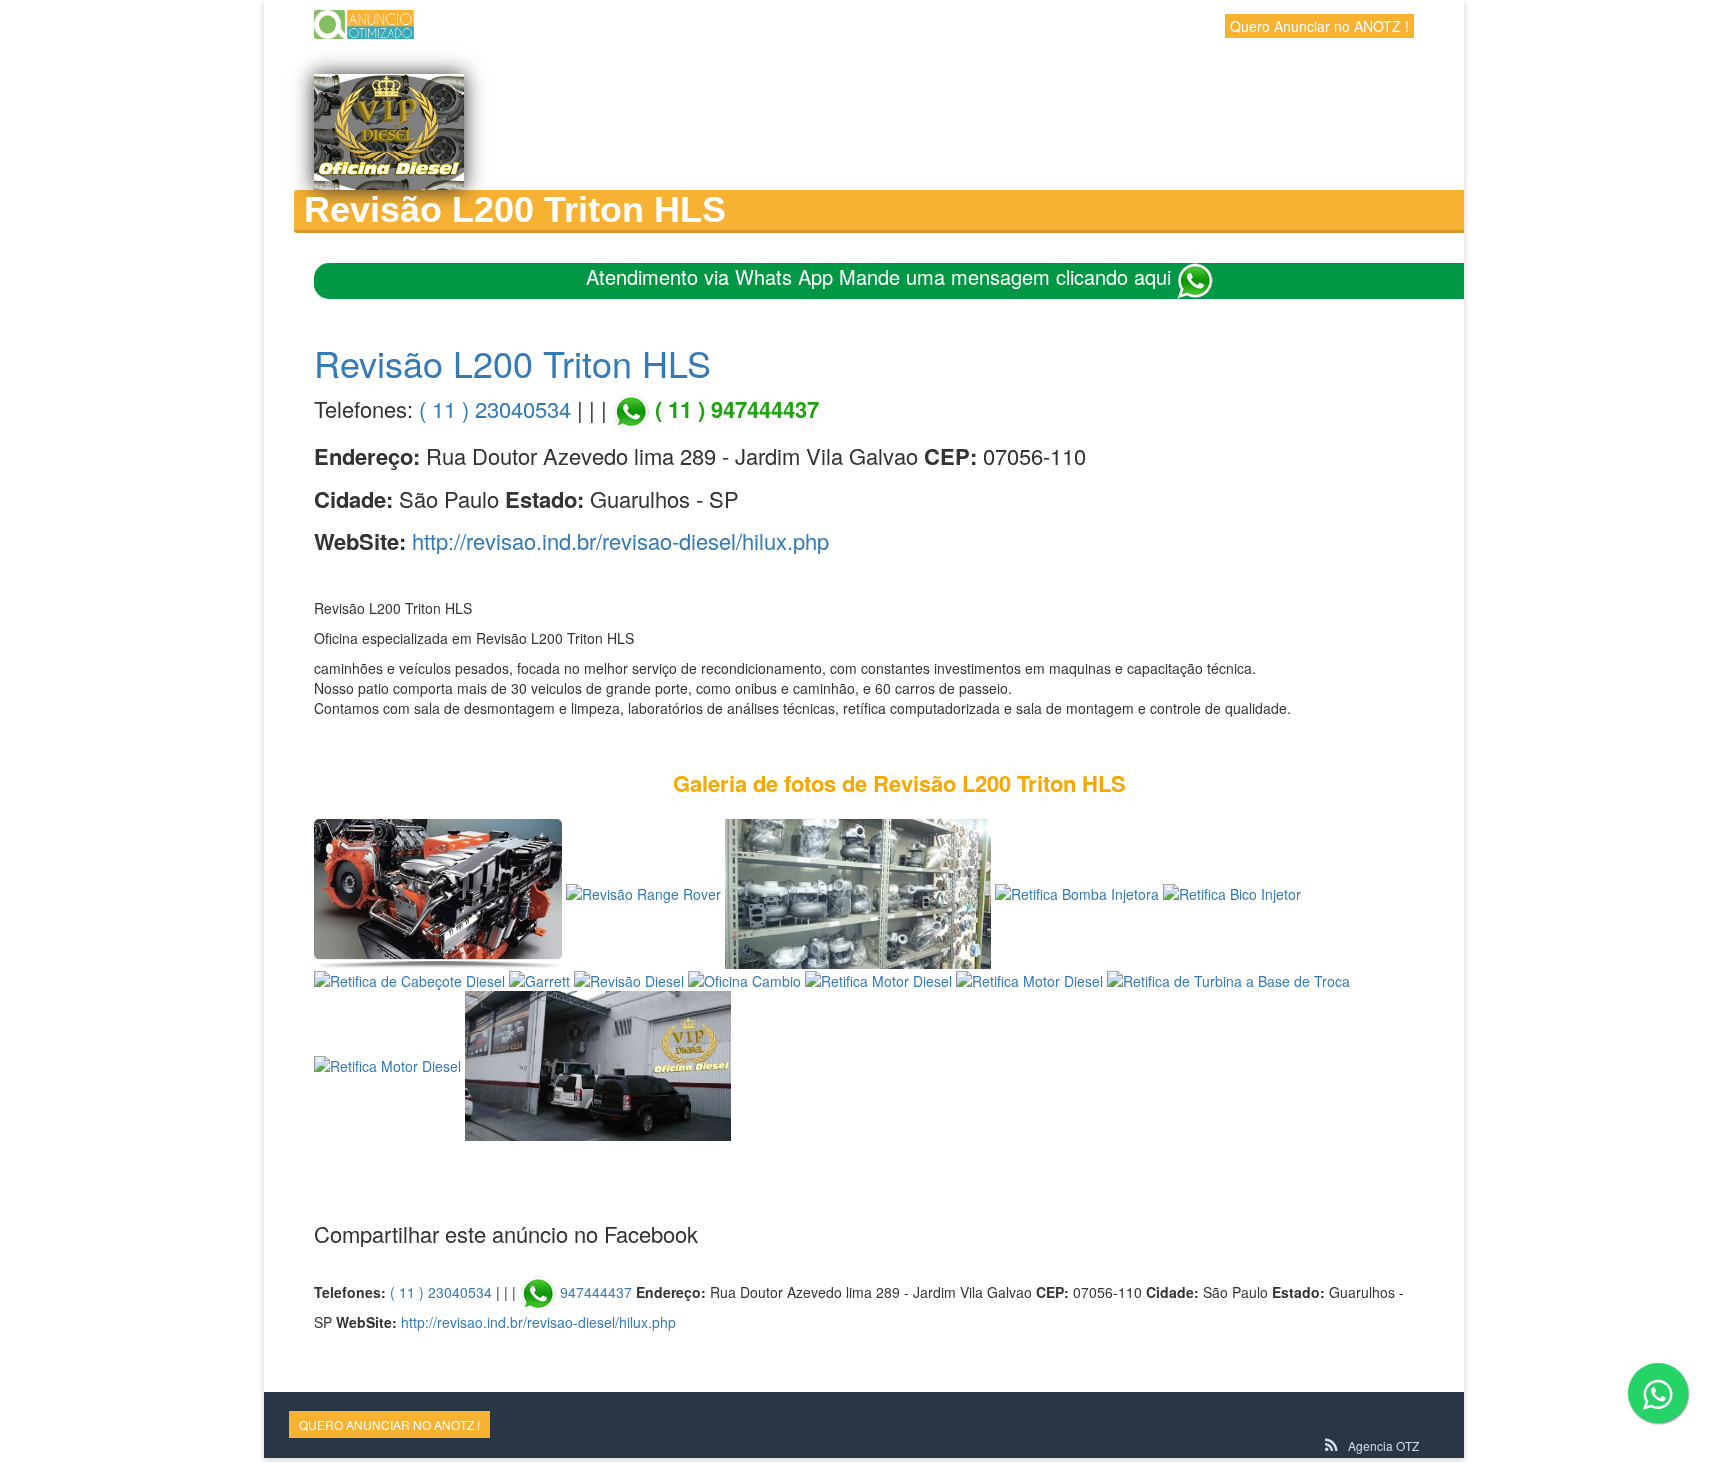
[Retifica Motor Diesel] (878, 979)
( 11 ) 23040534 (495, 408)
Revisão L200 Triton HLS (512, 362)
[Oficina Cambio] (744, 979)
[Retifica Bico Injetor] (1232, 892)
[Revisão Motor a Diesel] (438, 892)
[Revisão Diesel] (629, 979)
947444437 (596, 1292)
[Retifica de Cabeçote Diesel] (409, 979)
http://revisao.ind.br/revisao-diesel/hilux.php (620, 540)
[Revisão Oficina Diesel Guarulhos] (598, 1064)
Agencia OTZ (1383, 1445)
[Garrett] (539, 979)
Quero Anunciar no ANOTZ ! (1319, 26)
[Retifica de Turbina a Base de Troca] (858, 892)
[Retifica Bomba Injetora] (1077, 892)
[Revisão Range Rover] (643, 892)
